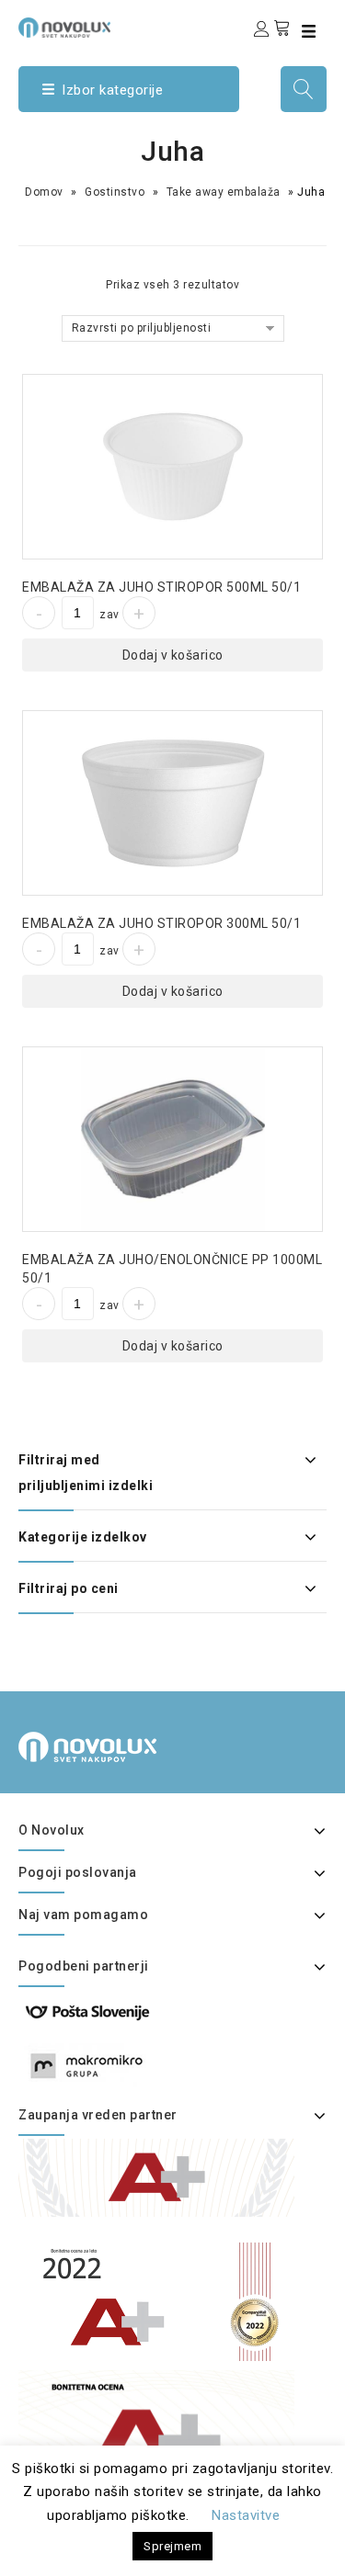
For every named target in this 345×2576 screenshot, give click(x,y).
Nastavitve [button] (246, 2515)
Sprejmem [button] (172, 2546)
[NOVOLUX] (64, 28)
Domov (44, 192)
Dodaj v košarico (173, 655)
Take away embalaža (224, 192)
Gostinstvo (115, 192)
